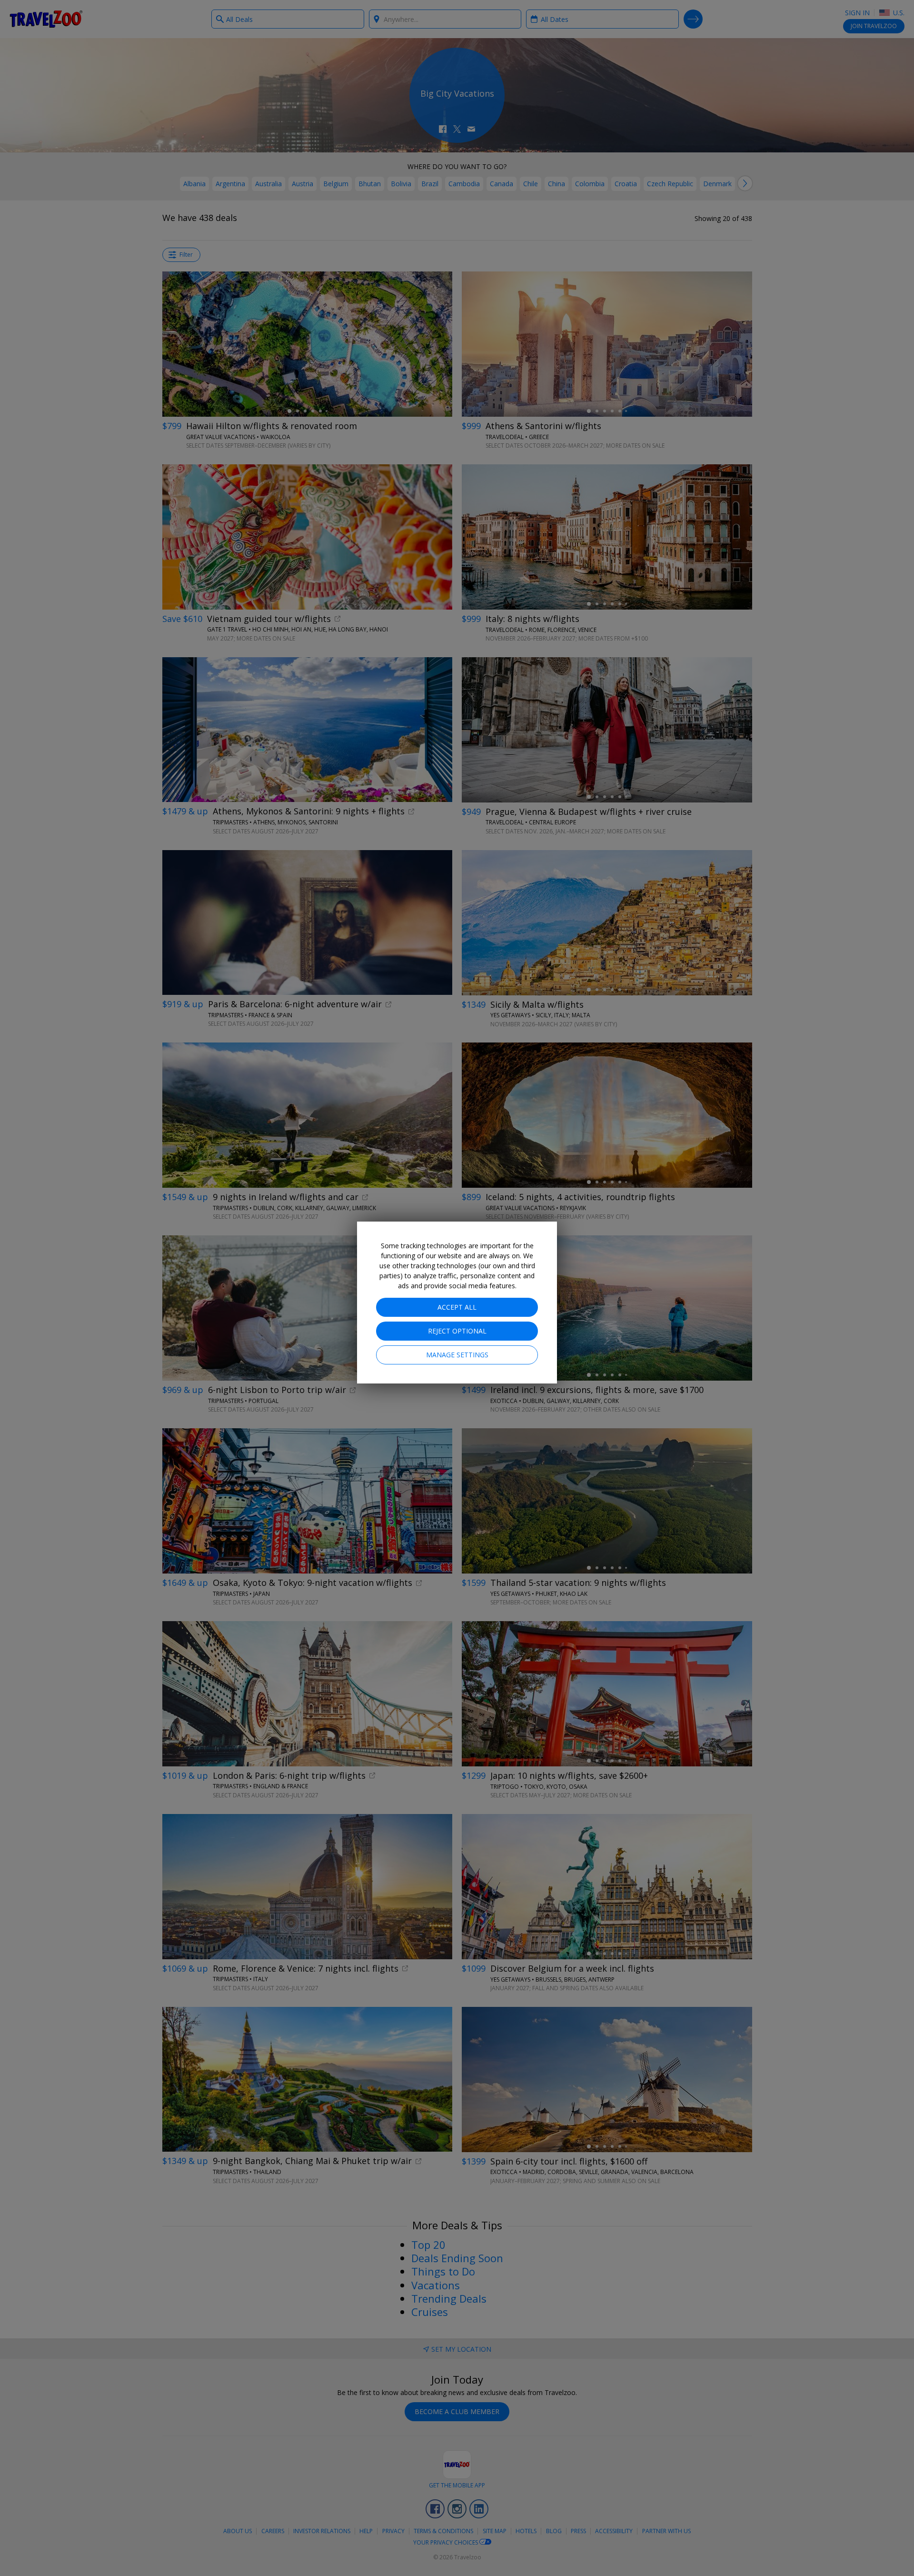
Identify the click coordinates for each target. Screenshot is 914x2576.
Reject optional (457, 1331)
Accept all (457, 1307)
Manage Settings (457, 1355)
